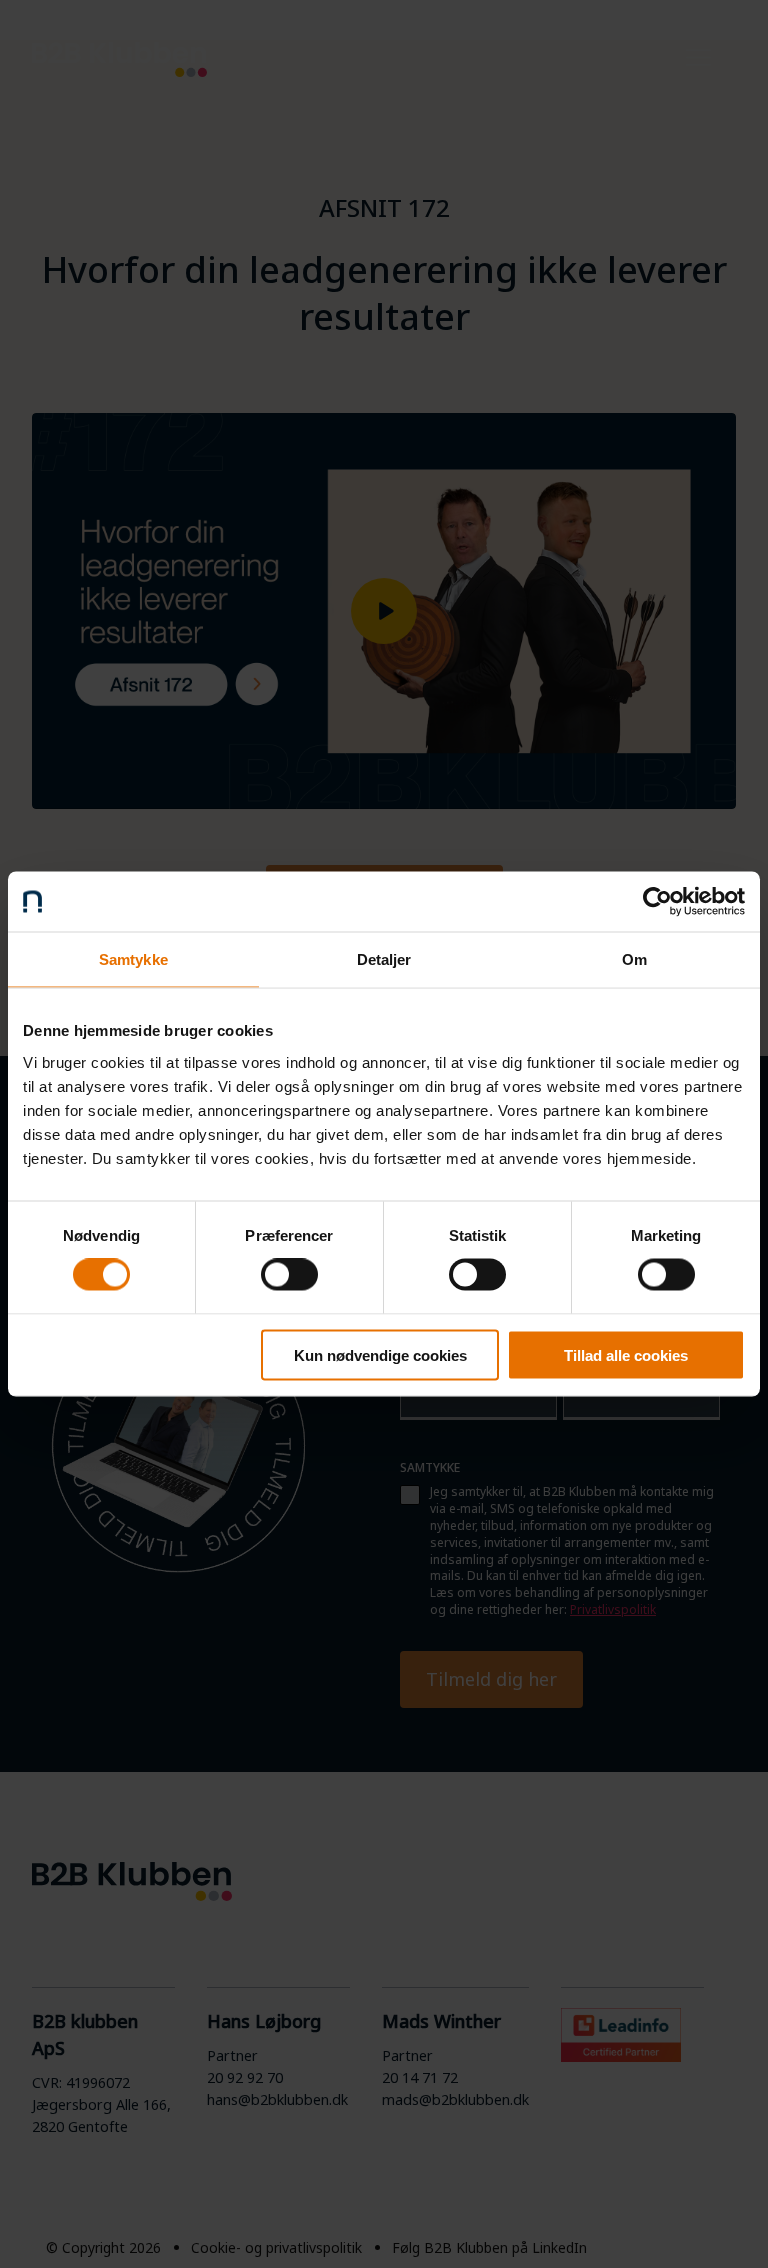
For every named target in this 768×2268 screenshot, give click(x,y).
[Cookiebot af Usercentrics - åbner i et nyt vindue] (657, 902)
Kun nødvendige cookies (380, 1354)
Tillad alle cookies (626, 1354)
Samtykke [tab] (133, 959)
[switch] (289, 1275)
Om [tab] (634, 959)
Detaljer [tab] (384, 959)
